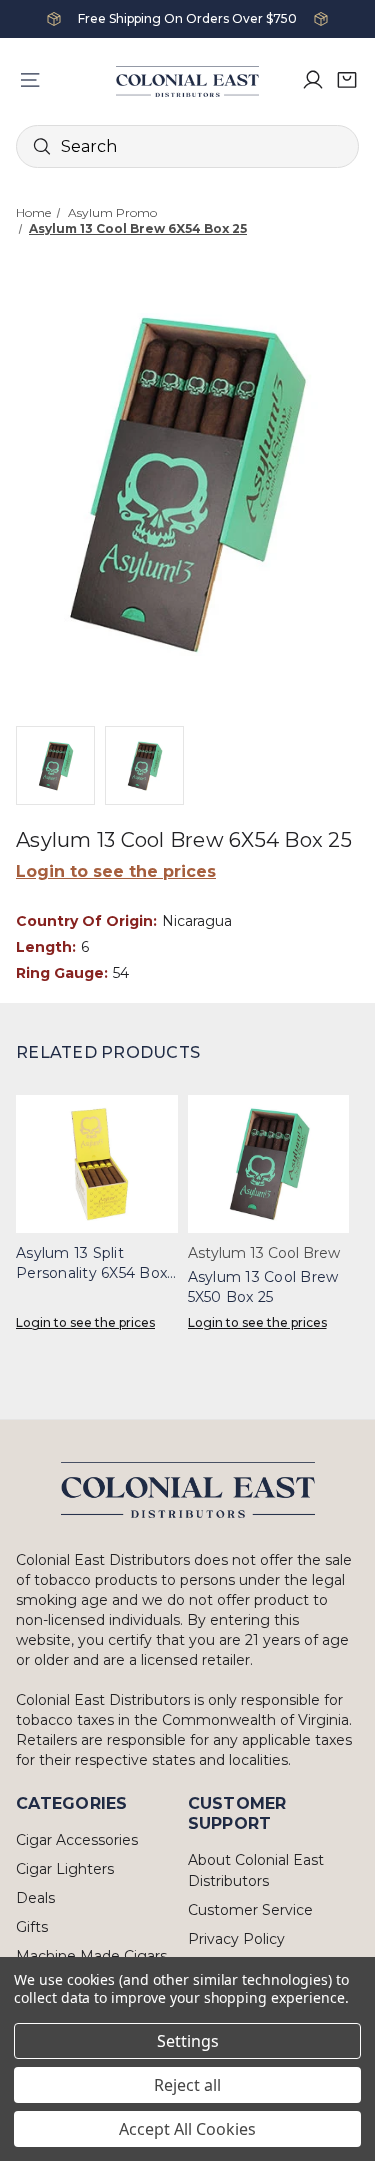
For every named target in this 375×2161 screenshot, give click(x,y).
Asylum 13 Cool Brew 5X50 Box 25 (263, 1287)
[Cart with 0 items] (347, 80)
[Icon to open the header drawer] (30, 80)
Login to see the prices (116, 871)
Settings (188, 2041)
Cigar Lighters (65, 1869)
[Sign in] (313, 80)
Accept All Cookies (187, 2129)
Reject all (187, 2085)
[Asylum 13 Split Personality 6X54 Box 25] (97, 1164)
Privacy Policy (236, 1939)
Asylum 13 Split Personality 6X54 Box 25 (91, 1263)
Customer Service (250, 1910)
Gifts (32, 1927)
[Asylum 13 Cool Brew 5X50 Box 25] (269, 1164)
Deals (35, 1898)
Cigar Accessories (77, 1840)
